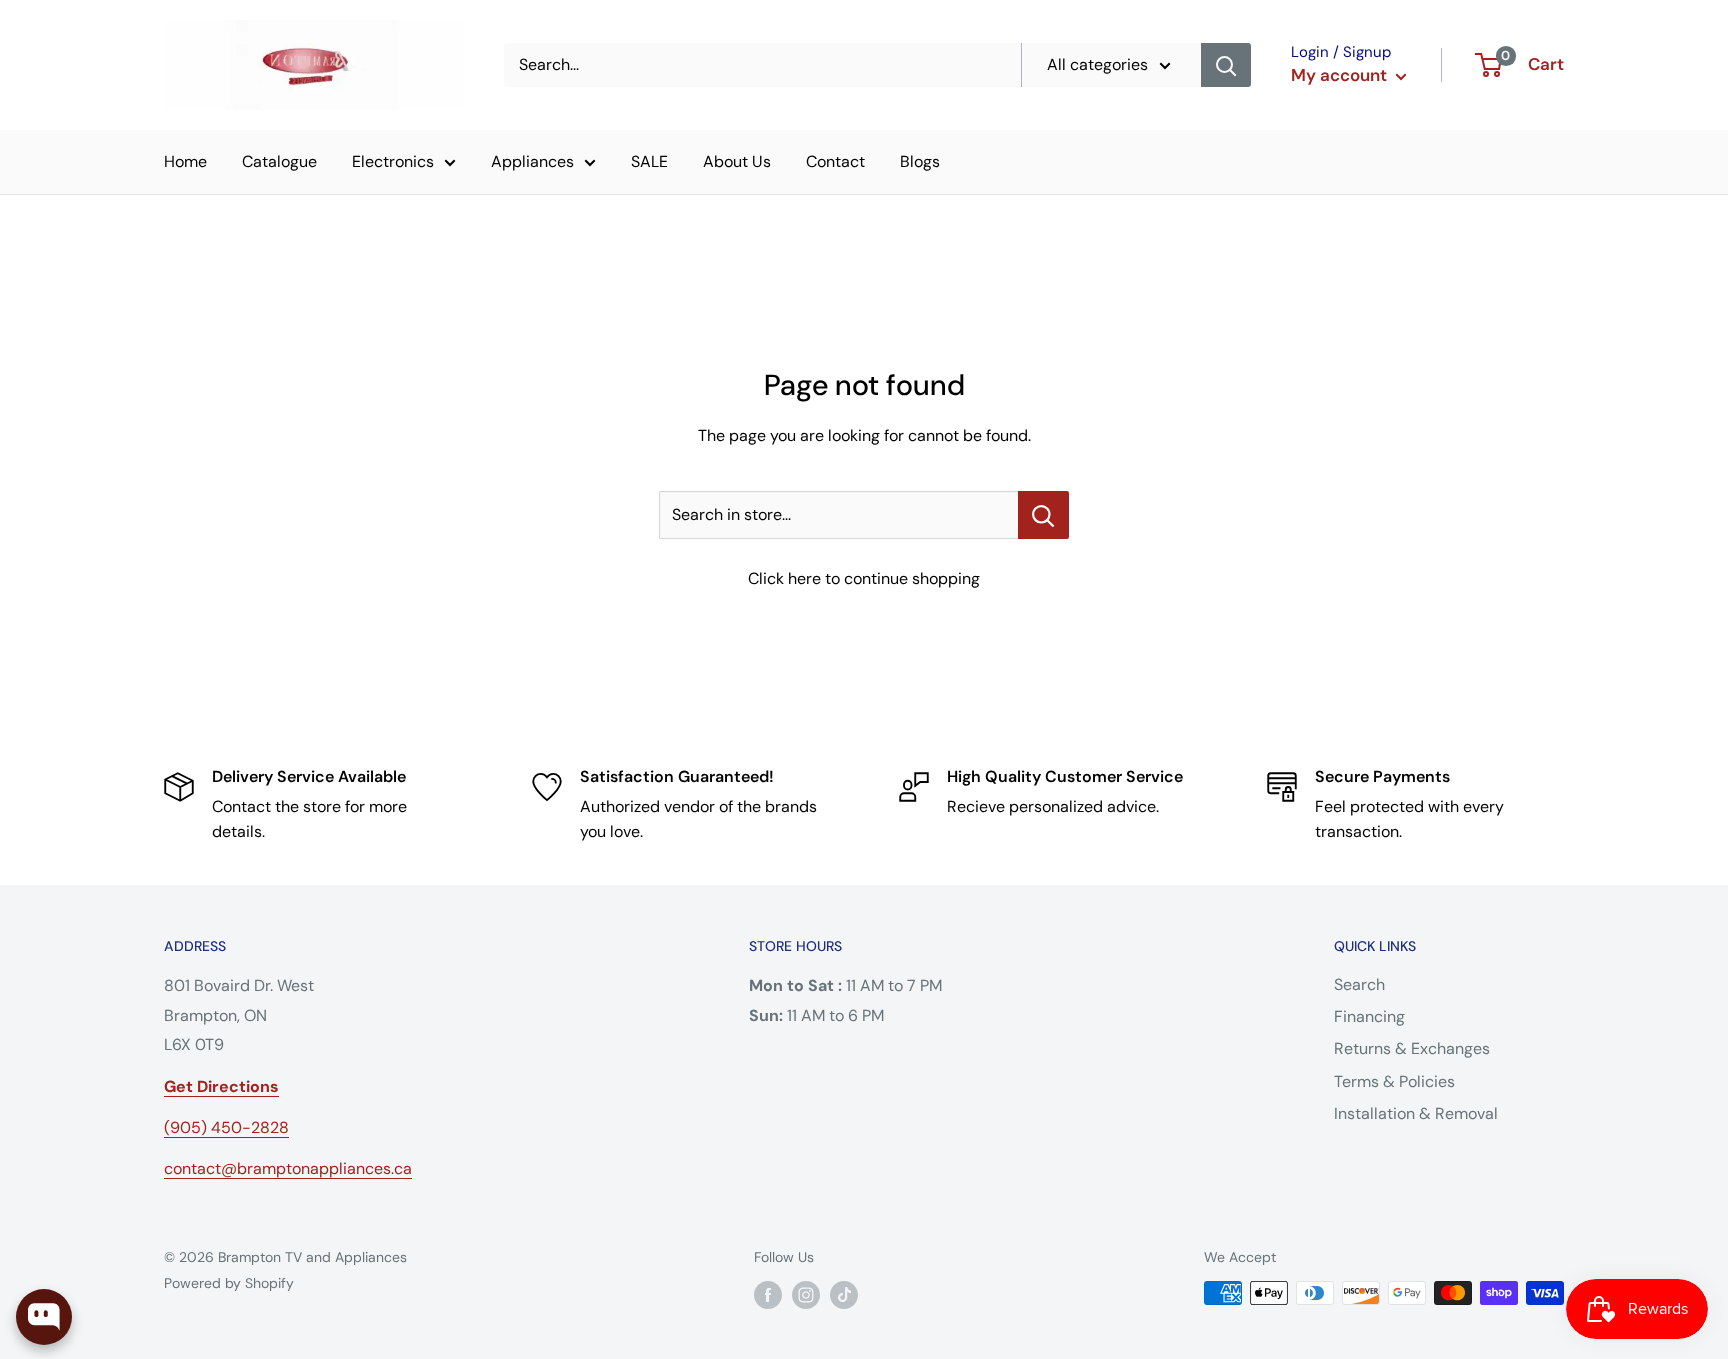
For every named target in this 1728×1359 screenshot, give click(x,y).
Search (1359, 984)
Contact (835, 161)
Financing (1369, 1016)
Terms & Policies (1394, 1081)
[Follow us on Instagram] (806, 1295)
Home (185, 161)
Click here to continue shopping (864, 578)
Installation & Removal (1416, 1113)
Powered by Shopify (229, 1283)
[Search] (1226, 65)
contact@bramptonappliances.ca (288, 1168)
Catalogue (279, 161)
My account (1341, 75)
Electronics (393, 161)
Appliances (532, 161)
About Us (737, 161)
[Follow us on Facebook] (768, 1295)
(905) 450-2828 (226, 1127)
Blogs (920, 161)
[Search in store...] (1043, 515)
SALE (649, 161)
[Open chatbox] (44, 1317)
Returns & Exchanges (1412, 1048)
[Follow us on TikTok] (844, 1295)
